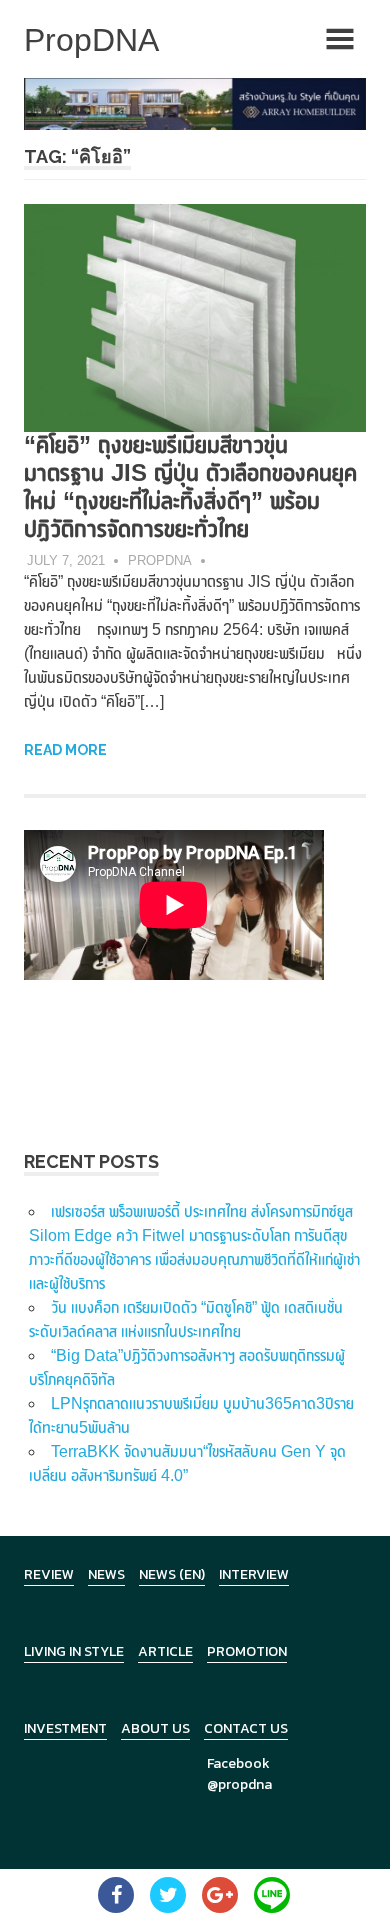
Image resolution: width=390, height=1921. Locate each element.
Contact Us (246, 1728)
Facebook (238, 1763)
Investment (65, 1728)
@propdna (239, 1784)
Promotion (247, 1651)
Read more (65, 750)
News (106, 1574)
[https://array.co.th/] (195, 102)
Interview (254, 1574)
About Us (155, 1728)
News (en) (172, 1574)
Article (165, 1651)
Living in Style (74, 1651)
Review (49, 1574)
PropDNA (160, 560)
